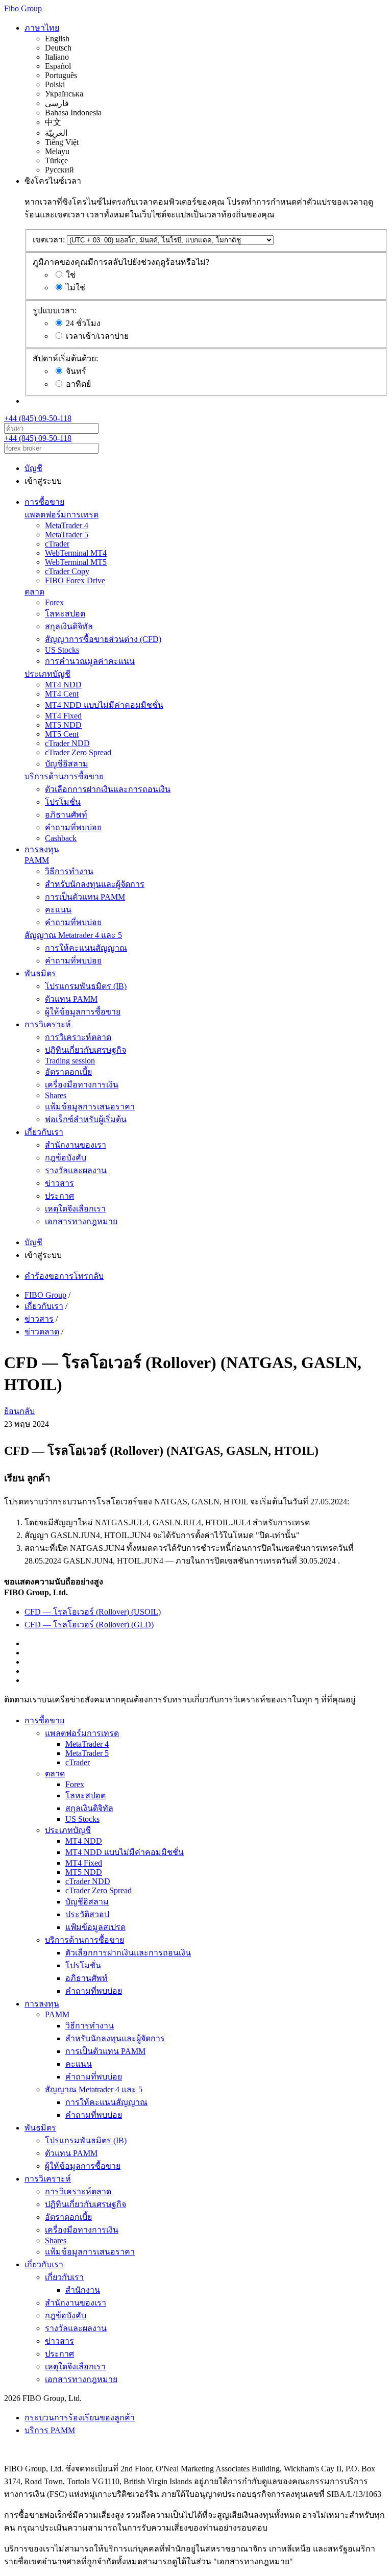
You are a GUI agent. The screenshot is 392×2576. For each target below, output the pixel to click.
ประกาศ (59, 1196)
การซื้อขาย (44, 502)
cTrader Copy (67, 571)
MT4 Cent (62, 694)
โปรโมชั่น (63, 802)
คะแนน (58, 910)
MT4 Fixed (63, 716)
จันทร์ (76, 371)
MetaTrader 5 (67, 535)
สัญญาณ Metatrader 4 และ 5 (73, 935)
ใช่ (71, 275)
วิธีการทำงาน (69, 871)
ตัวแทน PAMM (71, 999)
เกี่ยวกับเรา (44, 1132)
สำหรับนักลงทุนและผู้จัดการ (95, 884)
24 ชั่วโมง (83, 323)
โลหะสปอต (65, 614)
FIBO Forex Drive (75, 580)
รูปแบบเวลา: (55, 311)
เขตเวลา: (49, 240)
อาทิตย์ (78, 384)
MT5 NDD (63, 725)
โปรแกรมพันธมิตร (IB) (86, 986)
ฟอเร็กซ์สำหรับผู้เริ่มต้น (86, 1119)
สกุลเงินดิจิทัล (69, 626)
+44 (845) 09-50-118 (38, 418)
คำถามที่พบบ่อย (73, 827)
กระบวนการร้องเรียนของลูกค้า (80, 2418)
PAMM (37, 860)
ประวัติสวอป (87, 1914)
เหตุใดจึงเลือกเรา (75, 1209)
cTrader (57, 544)
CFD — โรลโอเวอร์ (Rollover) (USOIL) (93, 1612)
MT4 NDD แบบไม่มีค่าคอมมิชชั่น (104, 705)
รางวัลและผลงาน (76, 1170)
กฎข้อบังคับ (66, 1158)
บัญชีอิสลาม (67, 764)
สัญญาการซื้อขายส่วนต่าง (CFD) (103, 639)
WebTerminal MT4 (76, 553)
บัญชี (33, 468)
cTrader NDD (67, 743)
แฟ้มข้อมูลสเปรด (95, 1927)
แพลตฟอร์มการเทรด (62, 515)
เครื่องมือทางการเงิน (82, 1085)
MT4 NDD (63, 685)
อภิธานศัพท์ (66, 815)
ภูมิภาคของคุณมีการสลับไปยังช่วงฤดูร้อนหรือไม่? (121, 262)
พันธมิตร (40, 973)
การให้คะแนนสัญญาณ (86, 948)
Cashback (61, 838)
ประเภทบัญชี (47, 674)
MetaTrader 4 (67, 525)
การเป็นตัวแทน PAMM (85, 897)
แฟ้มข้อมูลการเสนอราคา (90, 1107)
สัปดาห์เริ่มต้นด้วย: (65, 358)
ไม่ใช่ (76, 288)
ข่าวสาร (59, 1183)
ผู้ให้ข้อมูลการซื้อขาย (83, 1012)
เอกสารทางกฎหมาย (81, 1221)
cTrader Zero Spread (78, 752)
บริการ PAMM (50, 2430)
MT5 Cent (62, 734)
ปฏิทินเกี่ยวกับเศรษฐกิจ (85, 1050)
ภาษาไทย (42, 28)
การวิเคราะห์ (48, 1024)
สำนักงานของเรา (76, 1145)
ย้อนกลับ (19, 1411)
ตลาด (34, 592)
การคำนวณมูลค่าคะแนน (90, 661)
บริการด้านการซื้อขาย (64, 776)
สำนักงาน (83, 2290)
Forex (54, 602)
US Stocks (62, 650)
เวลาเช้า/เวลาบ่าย (97, 336)
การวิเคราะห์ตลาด (78, 1037)
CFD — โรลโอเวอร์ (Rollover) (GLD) (89, 1625)
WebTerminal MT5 (76, 562)
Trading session (70, 1061)
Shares (56, 1095)
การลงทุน (42, 849)
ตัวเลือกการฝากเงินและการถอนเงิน (108, 789)
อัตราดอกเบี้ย (68, 1072)
